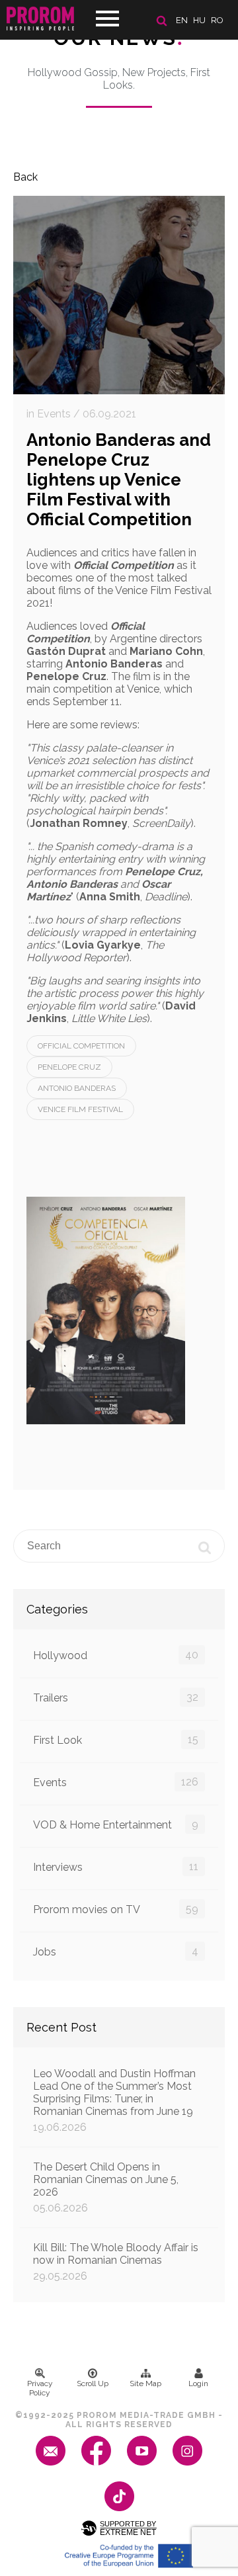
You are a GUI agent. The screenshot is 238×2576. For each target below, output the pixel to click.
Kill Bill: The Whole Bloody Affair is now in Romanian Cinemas (116, 2262)
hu (199, 20)
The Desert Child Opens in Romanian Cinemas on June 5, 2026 (106, 2187)
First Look (116, 1740)
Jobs (116, 1952)
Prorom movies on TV (116, 1909)
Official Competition (81, 1046)
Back (25, 177)
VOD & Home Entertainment (116, 1825)
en (182, 20)
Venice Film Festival (80, 1109)
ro (217, 20)
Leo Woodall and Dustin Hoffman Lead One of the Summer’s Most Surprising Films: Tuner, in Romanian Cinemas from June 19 (114, 2100)
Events (116, 1782)
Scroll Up (93, 2383)
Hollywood (116, 1655)
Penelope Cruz (69, 1067)
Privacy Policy (40, 2388)
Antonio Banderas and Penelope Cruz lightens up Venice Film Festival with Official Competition (119, 480)
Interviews (116, 1867)
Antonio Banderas (77, 1088)
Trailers (116, 1697)
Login (198, 2383)
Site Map (145, 2383)
